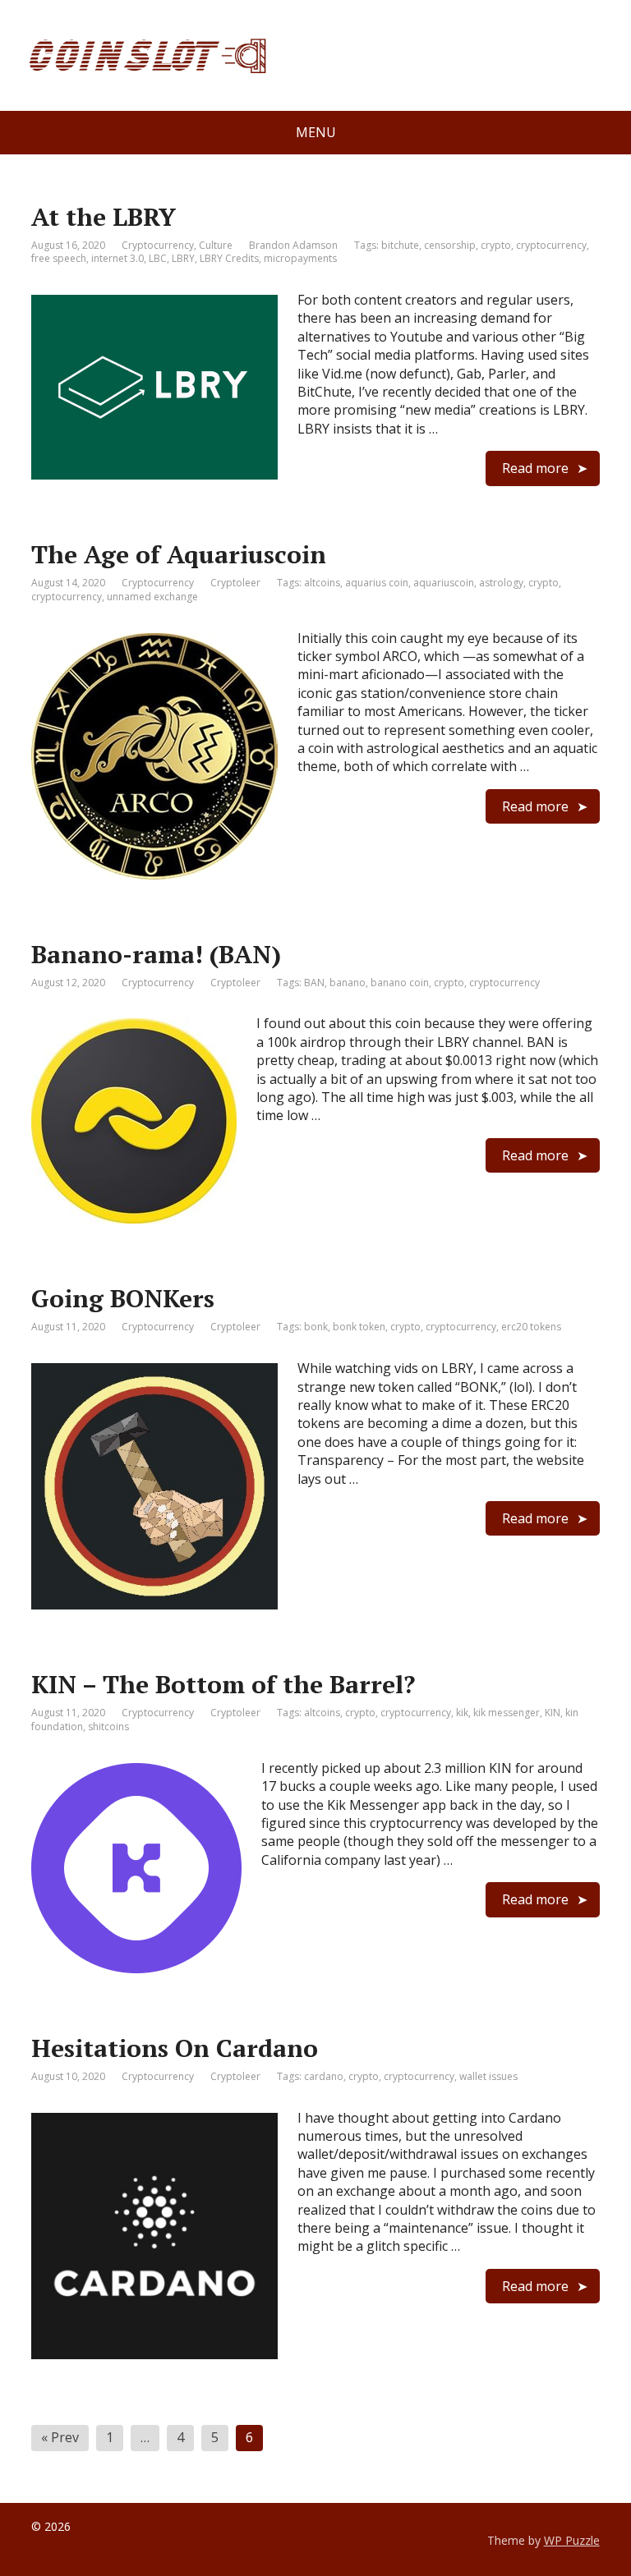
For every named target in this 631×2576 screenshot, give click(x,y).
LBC (158, 258)
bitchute (400, 245)
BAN (314, 983)
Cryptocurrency (158, 245)
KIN (553, 1713)
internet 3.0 (117, 258)
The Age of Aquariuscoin (179, 554)
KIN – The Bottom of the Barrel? (223, 1684)
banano (348, 983)
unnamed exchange (152, 597)
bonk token (359, 1327)
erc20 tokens (531, 1327)
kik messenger (507, 1713)
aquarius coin (377, 583)
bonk (316, 1327)
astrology (501, 583)
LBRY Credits (229, 258)
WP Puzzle (572, 2540)
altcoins (322, 583)
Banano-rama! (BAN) (156, 954)
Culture (216, 245)
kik (462, 1713)
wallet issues (488, 2076)
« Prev (60, 2437)
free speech (59, 258)
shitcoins (108, 1727)
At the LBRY (104, 217)
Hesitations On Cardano (175, 2048)
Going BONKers (123, 1298)
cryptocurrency (551, 245)
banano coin (400, 983)
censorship (450, 245)
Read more (535, 468)
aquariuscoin (444, 583)
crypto (496, 245)
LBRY (183, 258)
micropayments (300, 258)
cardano (324, 2076)
